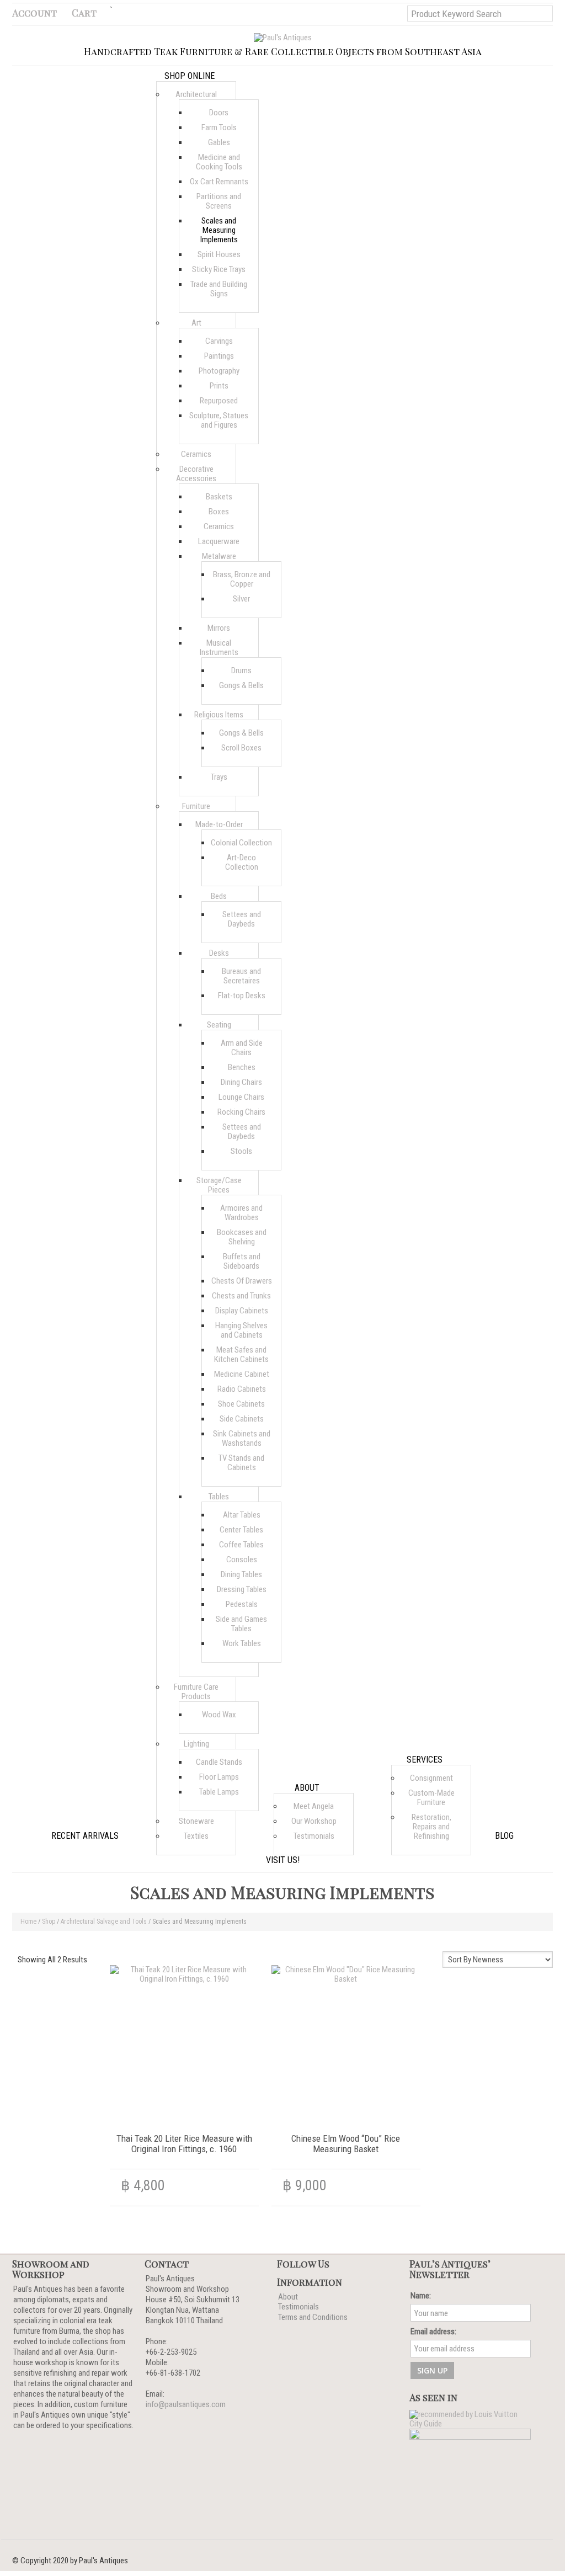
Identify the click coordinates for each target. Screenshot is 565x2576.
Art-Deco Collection (242, 862)
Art (196, 323)
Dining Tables (241, 1574)
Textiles (196, 1836)
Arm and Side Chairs (242, 1048)
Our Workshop (314, 1821)
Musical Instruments (219, 648)
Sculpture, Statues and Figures (219, 420)
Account (34, 13)
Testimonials (314, 1836)
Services (425, 1760)
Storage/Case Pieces (219, 1185)
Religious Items (219, 715)
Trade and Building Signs (219, 289)
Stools (241, 1151)
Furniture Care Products (196, 1692)
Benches (242, 1067)
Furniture (196, 806)
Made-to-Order (219, 824)
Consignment (431, 1778)
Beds (219, 896)
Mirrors (219, 628)
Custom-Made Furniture (431, 1798)
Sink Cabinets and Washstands (242, 1438)
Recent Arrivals (85, 1836)
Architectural (196, 94)
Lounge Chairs (241, 1097)
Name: (421, 2296)
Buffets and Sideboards (242, 1261)
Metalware (219, 556)
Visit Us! (283, 1860)
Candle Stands (219, 1762)
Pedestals (242, 1604)
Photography (219, 371)
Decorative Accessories (196, 474)
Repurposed (219, 401)
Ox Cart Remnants (219, 182)
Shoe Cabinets (241, 1404)
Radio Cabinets (242, 1389)
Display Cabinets (242, 1311)
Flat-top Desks (242, 996)
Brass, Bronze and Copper (242, 579)
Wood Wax (219, 1715)
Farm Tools (219, 127)
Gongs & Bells (241, 685)
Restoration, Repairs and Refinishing (431, 1827)
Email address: (433, 2332)
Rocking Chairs (241, 1112)
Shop (49, 1922)
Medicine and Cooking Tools (219, 162)
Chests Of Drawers (242, 1281)
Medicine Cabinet (242, 1374)
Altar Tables (242, 1515)
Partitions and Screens (219, 201)
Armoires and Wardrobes (241, 1213)
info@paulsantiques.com (186, 2404)
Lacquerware (219, 541)
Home (28, 1922)
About (307, 1788)
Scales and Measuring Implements (219, 230)
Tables (219, 1497)
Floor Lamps (219, 1777)
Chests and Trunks (241, 1296)
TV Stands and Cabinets (241, 1463)
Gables (219, 142)
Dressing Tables (242, 1589)
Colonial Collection (241, 843)
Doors (219, 113)
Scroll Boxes (241, 748)
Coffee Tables (241, 1545)
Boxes (219, 512)
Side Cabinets (242, 1419)
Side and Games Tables (241, 1624)
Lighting (196, 1744)
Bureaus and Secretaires (241, 976)
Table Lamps (219, 1792)
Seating (219, 1025)
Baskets (219, 497)
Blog (504, 1836)
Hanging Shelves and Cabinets (241, 1330)
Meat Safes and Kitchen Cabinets (241, 1354)
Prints (219, 386)
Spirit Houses (219, 254)
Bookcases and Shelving (242, 1237)
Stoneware (196, 1821)
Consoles (242, 1560)
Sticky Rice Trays (219, 269)
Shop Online (190, 76)
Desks (219, 953)
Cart (84, 13)
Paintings (219, 356)
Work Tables (242, 1643)
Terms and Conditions (313, 2317)
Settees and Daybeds (242, 919)
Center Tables (241, 1530)
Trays (219, 777)
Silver (241, 599)
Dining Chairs (241, 1082)
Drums (241, 670)
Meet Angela (314, 1806)
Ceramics (196, 454)
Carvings (219, 341)
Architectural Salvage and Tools (104, 1922)
